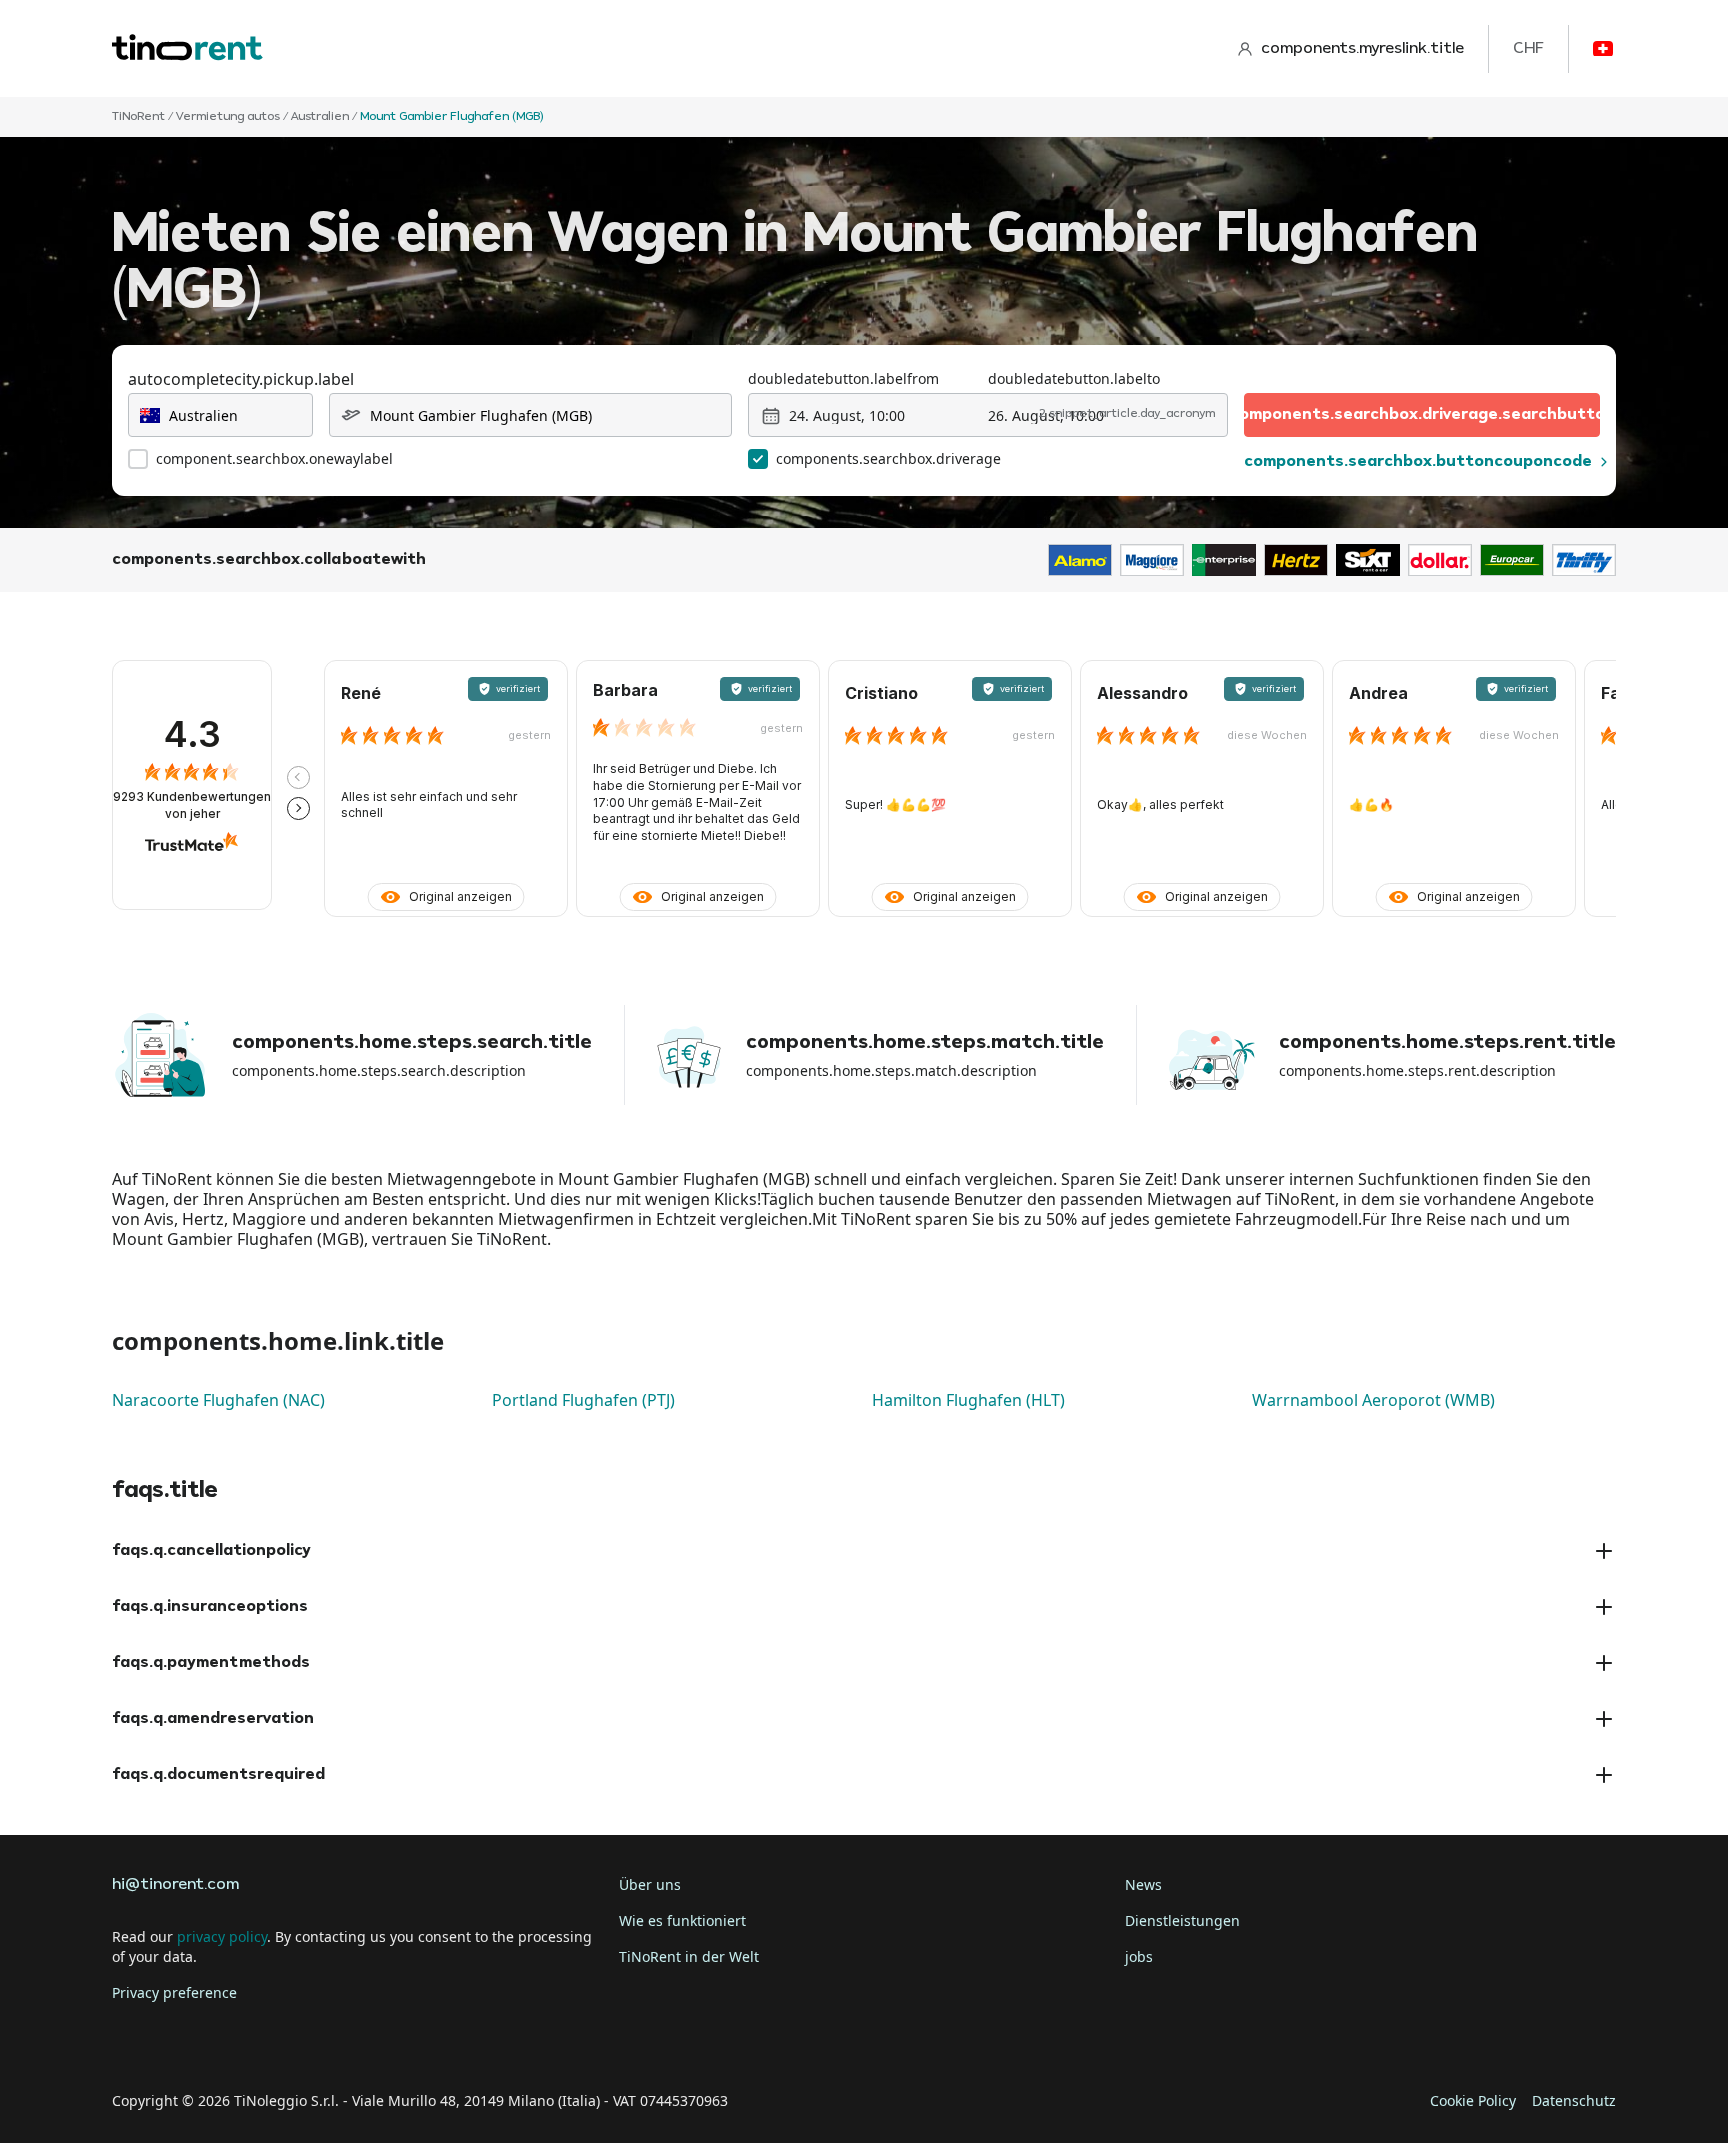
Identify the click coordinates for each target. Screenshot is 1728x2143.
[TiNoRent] (187, 48)
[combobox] (220, 415)
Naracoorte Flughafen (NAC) (218, 1400)
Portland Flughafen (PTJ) (583, 1400)
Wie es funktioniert (682, 1920)
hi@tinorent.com (175, 1885)
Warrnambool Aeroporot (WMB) (1373, 1400)
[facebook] (132, 2039)
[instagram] (244, 2039)
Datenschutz (1574, 2100)
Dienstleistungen (1182, 1920)
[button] (298, 777)
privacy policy (222, 1936)
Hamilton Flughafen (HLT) (968, 1400)
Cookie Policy (1473, 2100)
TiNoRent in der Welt (689, 1956)
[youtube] (300, 2039)
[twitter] (188, 2039)
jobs (1139, 1956)
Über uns (650, 1884)
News (1143, 1884)
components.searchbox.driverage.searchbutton (1422, 415)
